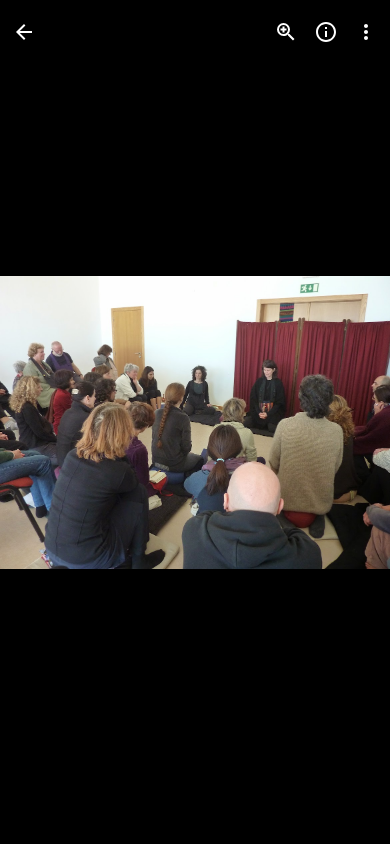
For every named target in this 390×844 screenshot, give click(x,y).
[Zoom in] (286, 32)
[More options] (366, 32)
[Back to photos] (24, 32)
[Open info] (326, 32)
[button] (56, 422)
